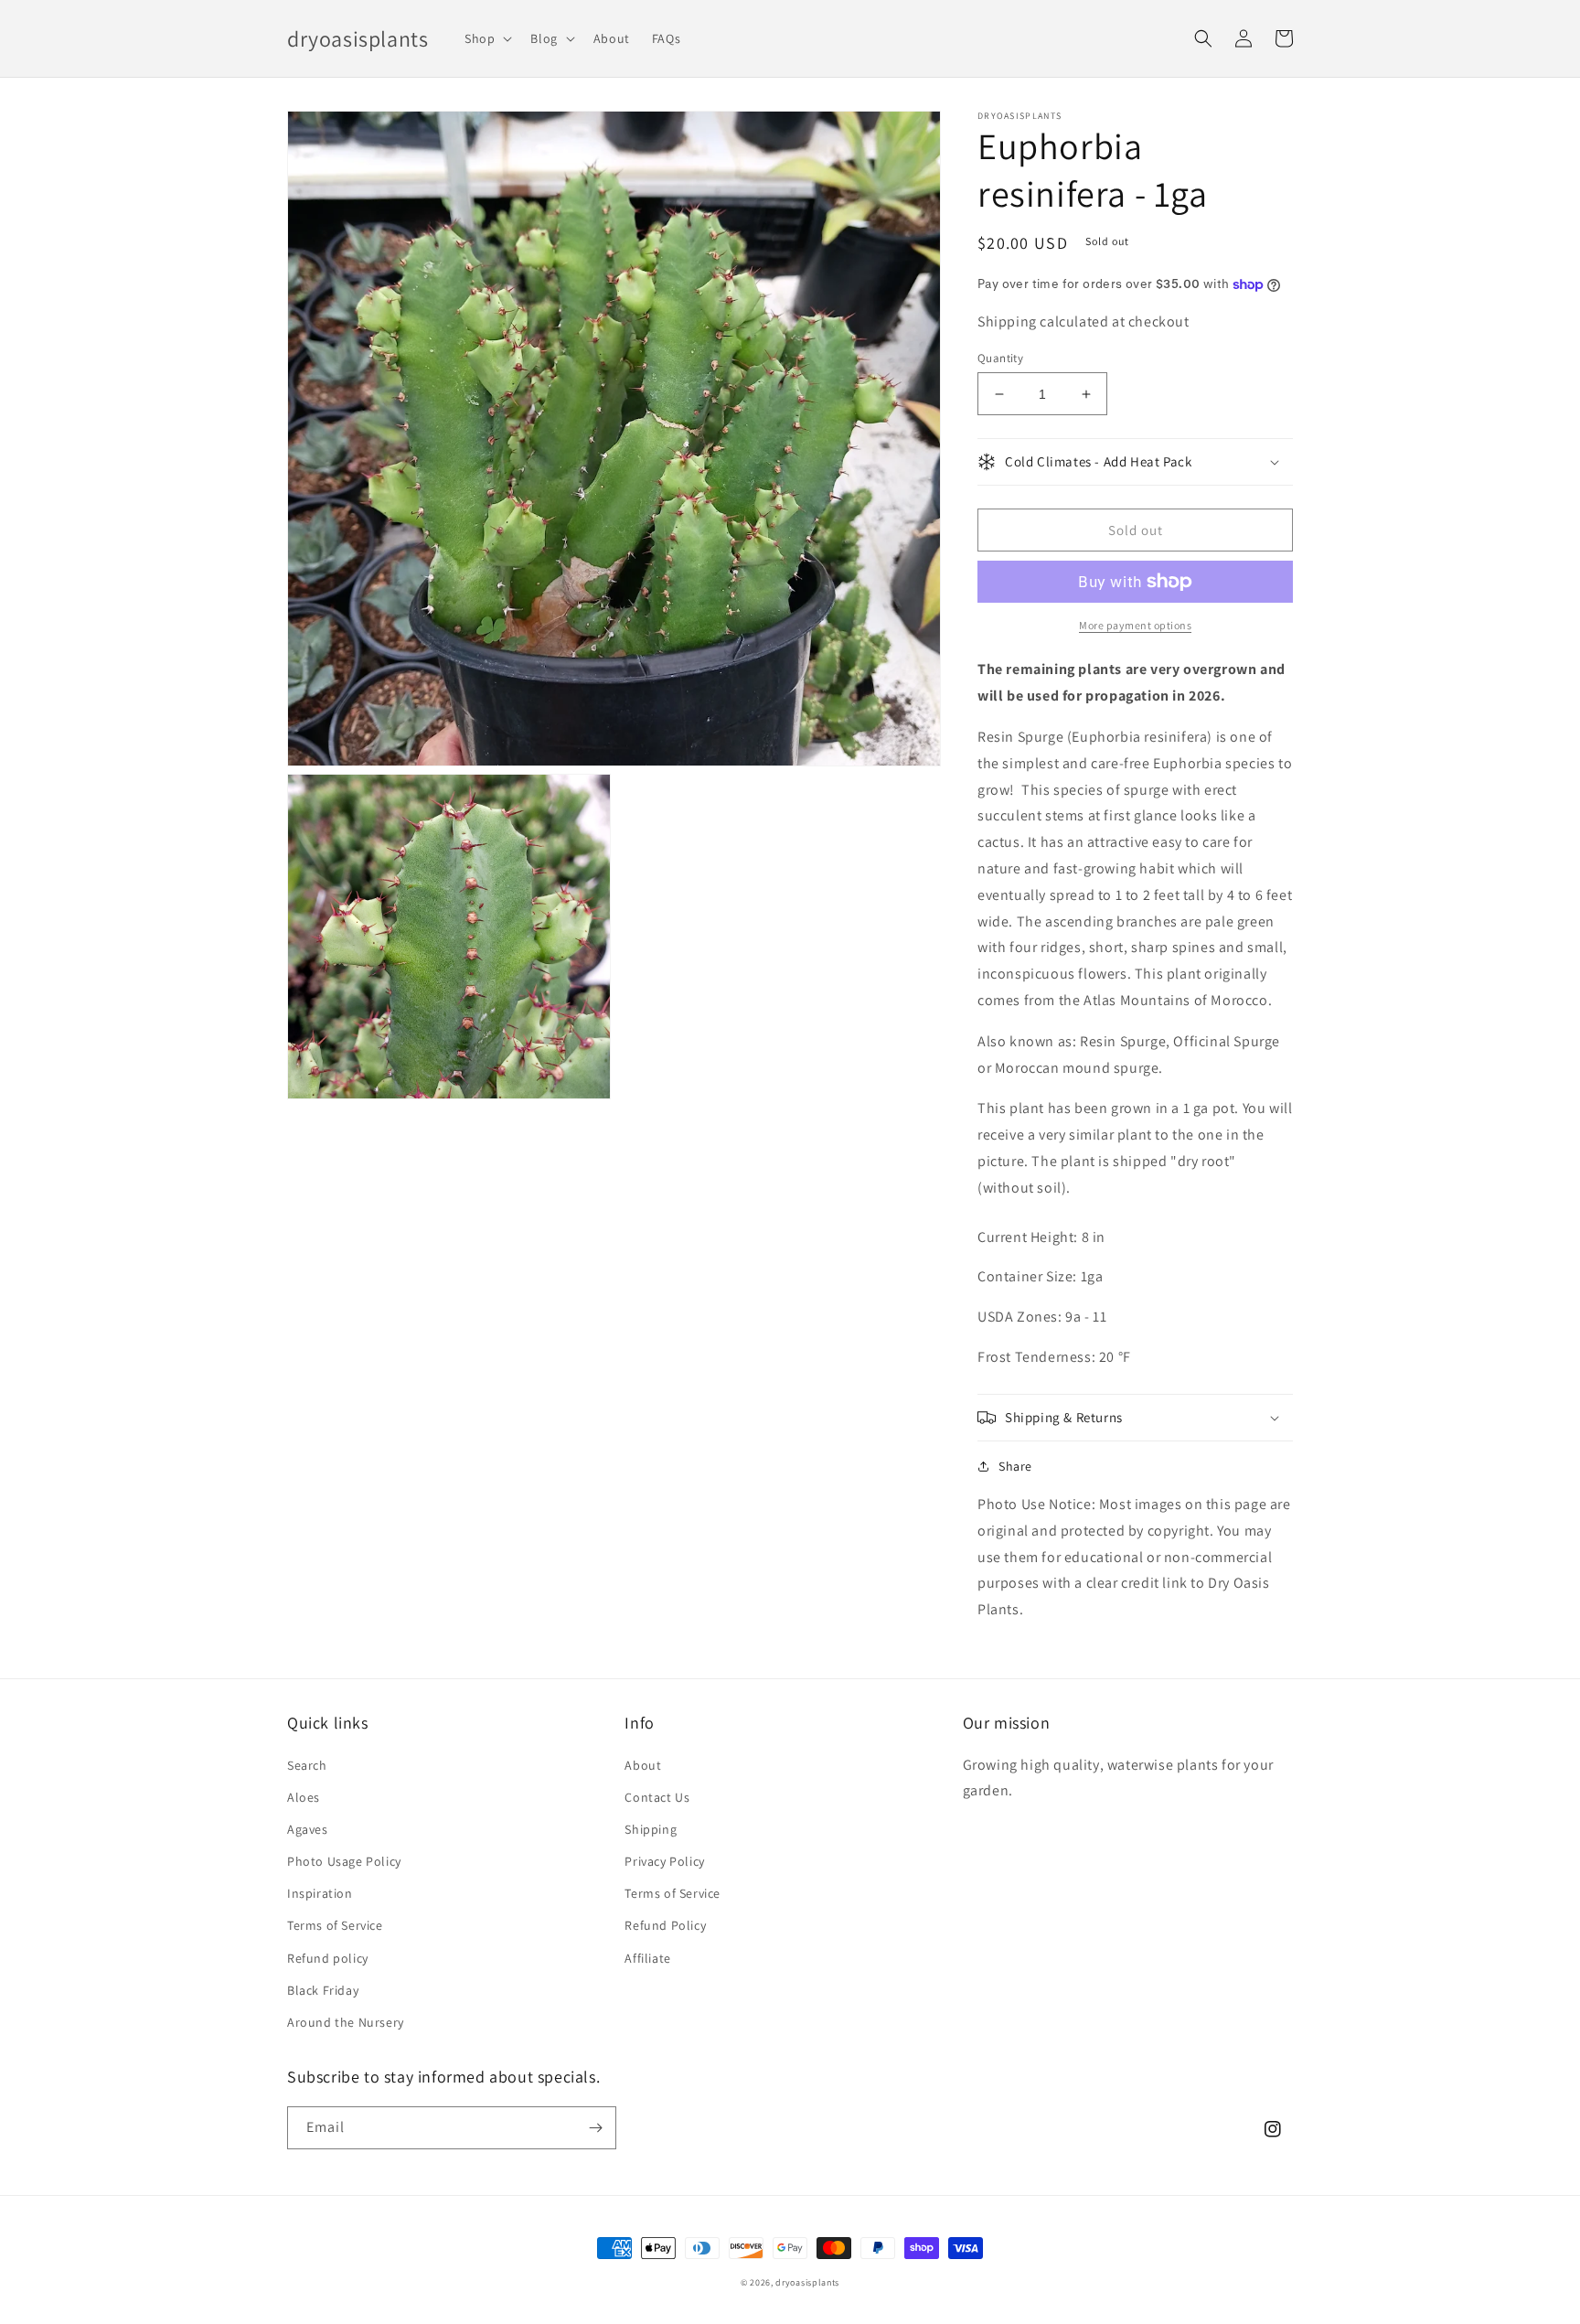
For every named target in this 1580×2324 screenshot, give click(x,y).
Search (307, 1765)
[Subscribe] (595, 2128)
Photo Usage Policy (344, 1861)
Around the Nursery (346, 2022)
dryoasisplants (807, 2282)
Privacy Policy (664, 1861)
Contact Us (657, 1797)
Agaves (308, 1829)
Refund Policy (665, 1925)
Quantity (1000, 358)
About (643, 1765)
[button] (486, 38)
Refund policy (328, 1958)
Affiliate (647, 1958)
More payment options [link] (1135, 625)
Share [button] (1015, 1466)
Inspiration (320, 1893)
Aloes (304, 1797)
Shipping (651, 1829)
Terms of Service (335, 1925)
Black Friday (323, 1990)
